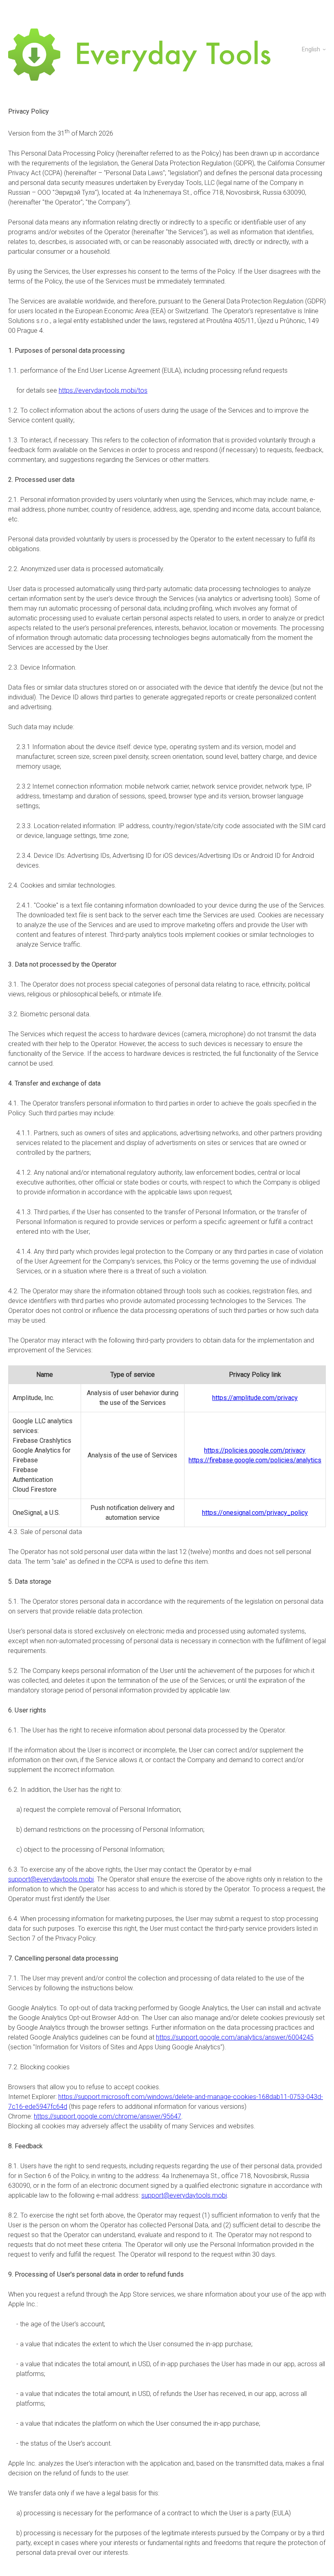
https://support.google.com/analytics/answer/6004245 (235, 2037)
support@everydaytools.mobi (51, 1879)
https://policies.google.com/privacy (255, 1450)
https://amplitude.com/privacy (255, 1398)
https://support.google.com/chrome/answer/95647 (108, 2116)
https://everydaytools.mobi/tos (103, 390)
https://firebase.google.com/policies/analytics (255, 1460)
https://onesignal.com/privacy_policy (255, 1513)
